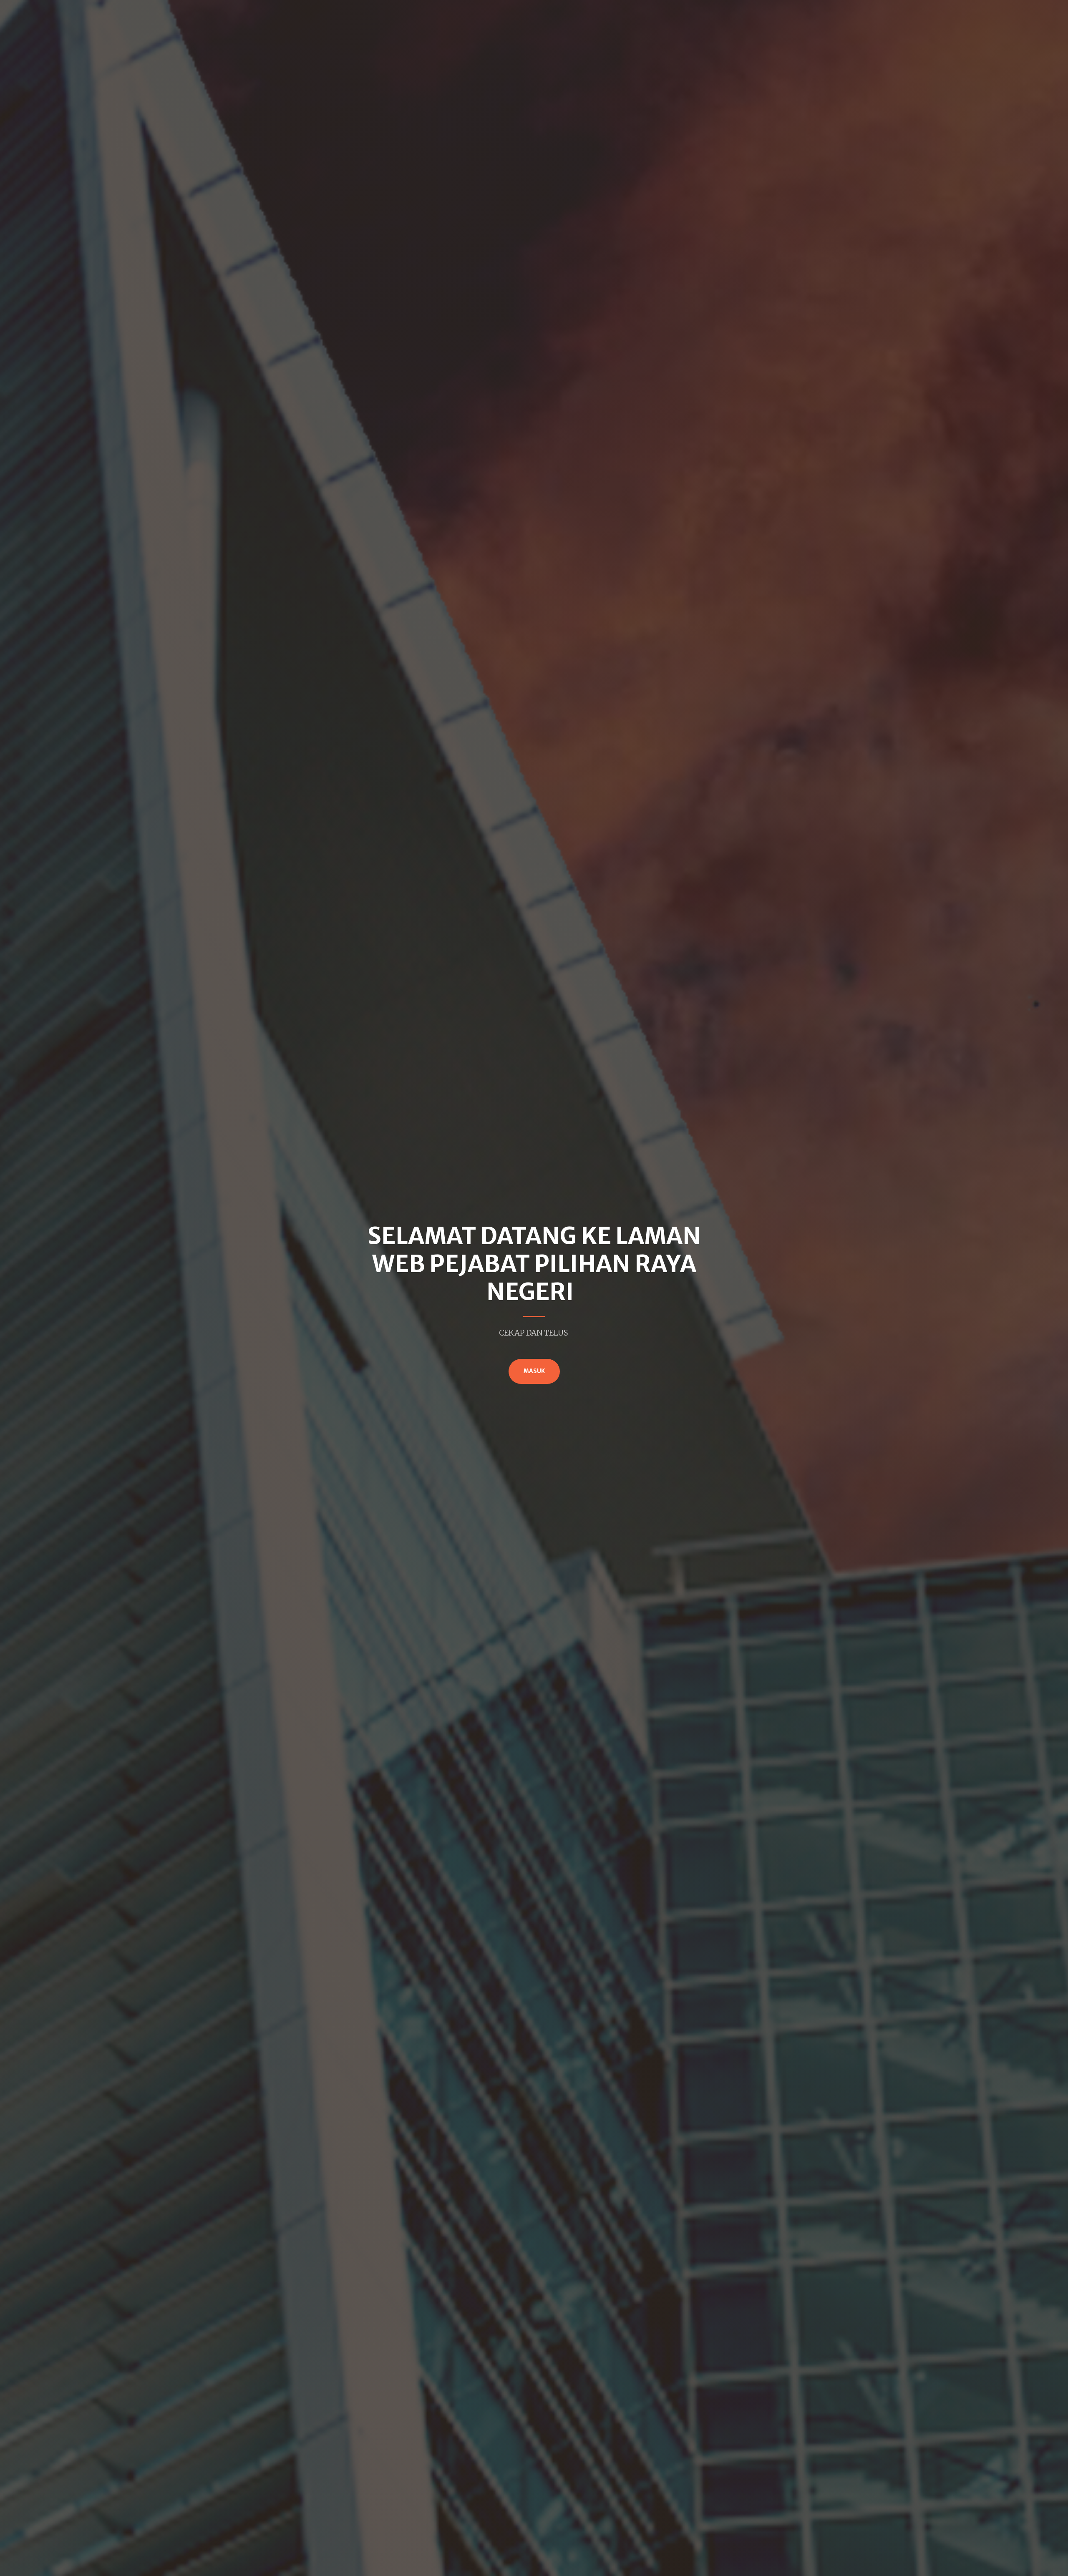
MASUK (534, 1371)
